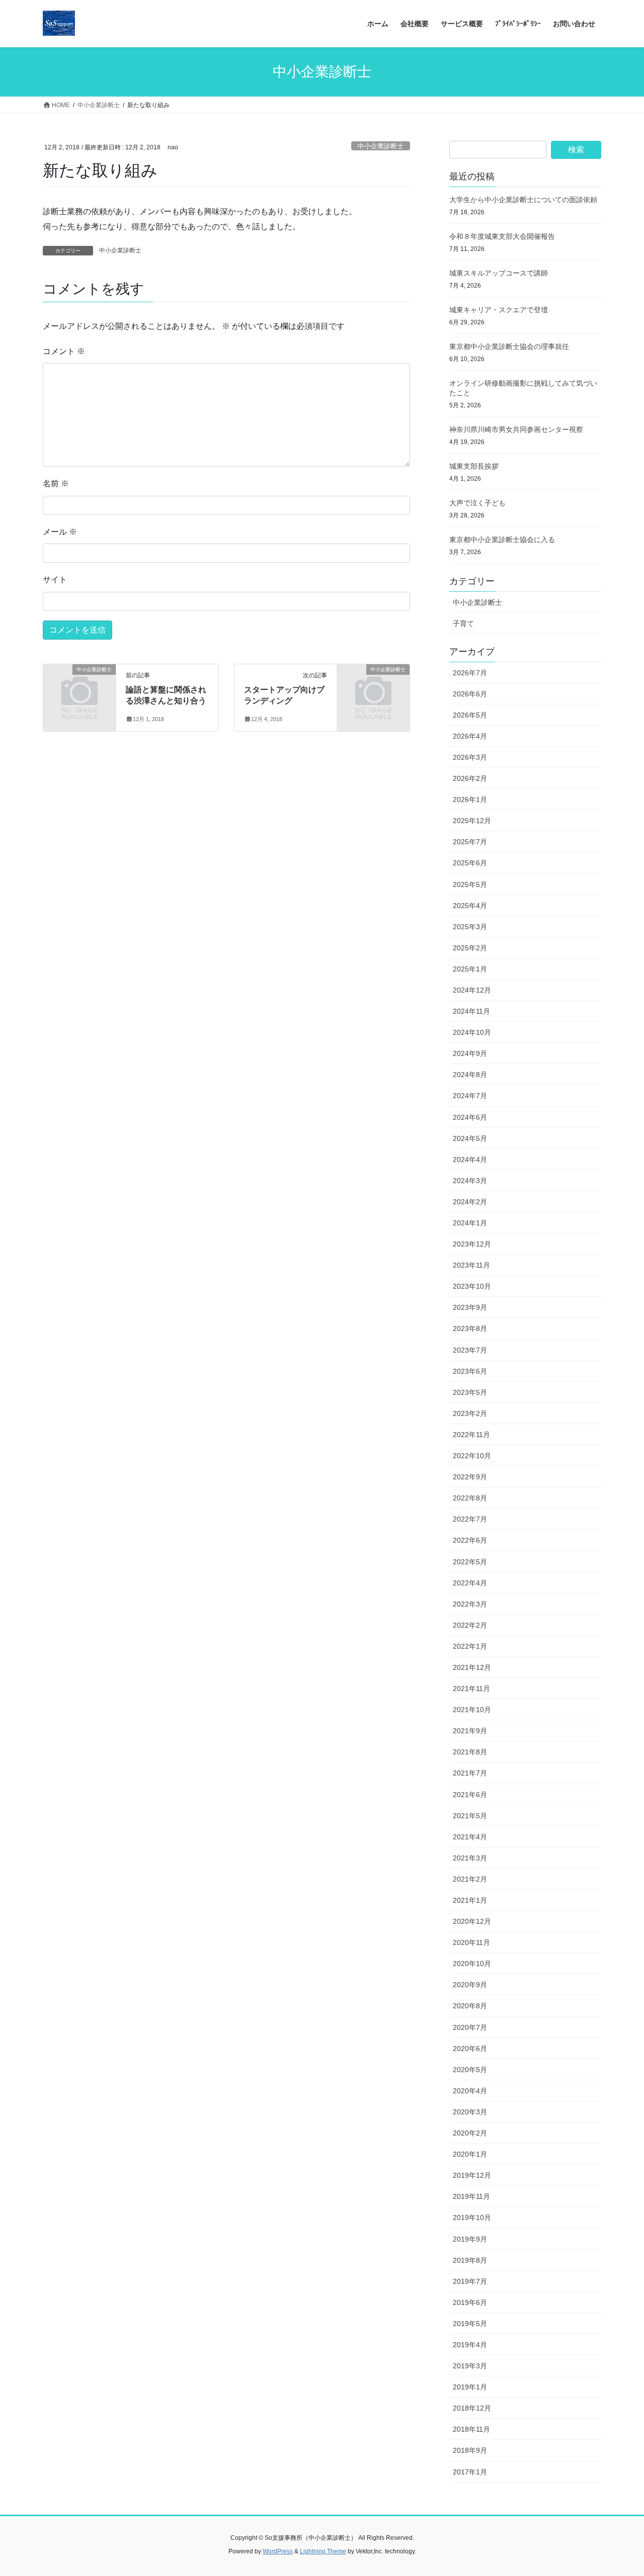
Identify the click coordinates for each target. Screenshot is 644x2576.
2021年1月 (470, 1900)
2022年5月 (470, 1562)
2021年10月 (472, 1710)
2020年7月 (470, 2027)
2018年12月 (472, 2408)
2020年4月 (470, 2091)
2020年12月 (472, 1921)
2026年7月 (470, 673)
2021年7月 (470, 1773)
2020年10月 (472, 1964)
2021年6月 (470, 1795)
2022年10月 (472, 1456)
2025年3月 (470, 927)
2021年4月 (470, 1837)
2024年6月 (470, 1117)
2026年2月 (470, 778)
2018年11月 (471, 2429)
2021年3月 (470, 1858)
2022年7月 (470, 1519)
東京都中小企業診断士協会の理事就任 (509, 346)
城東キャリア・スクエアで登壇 (499, 310)
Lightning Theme (323, 2551)
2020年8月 (470, 2006)
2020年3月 (470, 2112)
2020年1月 (470, 2154)
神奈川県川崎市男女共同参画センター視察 (516, 429)
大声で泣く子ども (477, 503)
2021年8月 (470, 1752)
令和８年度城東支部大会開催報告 (502, 236)
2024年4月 (470, 1160)
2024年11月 (471, 1011)
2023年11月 (471, 1265)
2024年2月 (470, 1202)
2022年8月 (470, 1498)
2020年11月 (471, 1942)
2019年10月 (472, 2217)
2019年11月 (471, 2196)
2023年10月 (472, 1286)
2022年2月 (470, 1625)
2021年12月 (472, 1667)
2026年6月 (470, 694)
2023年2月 (470, 1413)
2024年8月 (470, 1075)
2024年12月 (472, 990)
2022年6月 (470, 1540)
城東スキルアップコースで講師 (499, 273)
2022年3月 (470, 1604)
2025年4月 (470, 906)
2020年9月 (470, 1985)
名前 (56, 483)
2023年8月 (470, 1328)
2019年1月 (470, 2387)
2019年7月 (470, 2281)
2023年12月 (472, 1244)
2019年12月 (472, 2175)
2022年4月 (470, 1583)
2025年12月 (472, 821)
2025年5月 (470, 884)
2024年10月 (472, 1032)
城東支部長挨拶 (474, 466)
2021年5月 (470, 1816)
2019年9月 (470, 2239)
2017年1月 (470, 2472)
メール (60, 532)
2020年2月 (470, 2133)
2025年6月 (470, 863)
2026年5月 (470, 715)
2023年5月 (470, 1392)
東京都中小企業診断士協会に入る (502, 540)
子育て (463, 624)
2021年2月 (470, 1879)
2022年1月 (470, 1646)
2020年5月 (470, 2070)
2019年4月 (470, 2345)
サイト (55, 580)
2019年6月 (470, 2302)
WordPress (278, 2551)
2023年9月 (470, 1307)
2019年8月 (470, 2260)
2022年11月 (471, 1435)
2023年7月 (470, 1350)
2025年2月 (470, 948)
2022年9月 (470, 1477)
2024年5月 (470, 1138)
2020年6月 (470, 2049)
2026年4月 (470, 736)
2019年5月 (470, 2324)
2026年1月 (470, 800)
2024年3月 (470, 1181)
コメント (64, 351)
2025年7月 (470, 842)
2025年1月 (470, 969)
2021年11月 (471, 1689)
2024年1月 (470, 1223)
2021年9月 (470, 1731)
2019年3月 (470, 2366)
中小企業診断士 (381, 146)
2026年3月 (470, 757)
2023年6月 (470, 1371)
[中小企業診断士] (79, 686)
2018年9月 (470, 2450)
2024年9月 (470, 1053)
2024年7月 (470, 1096)
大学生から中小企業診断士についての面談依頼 (523, 200)
